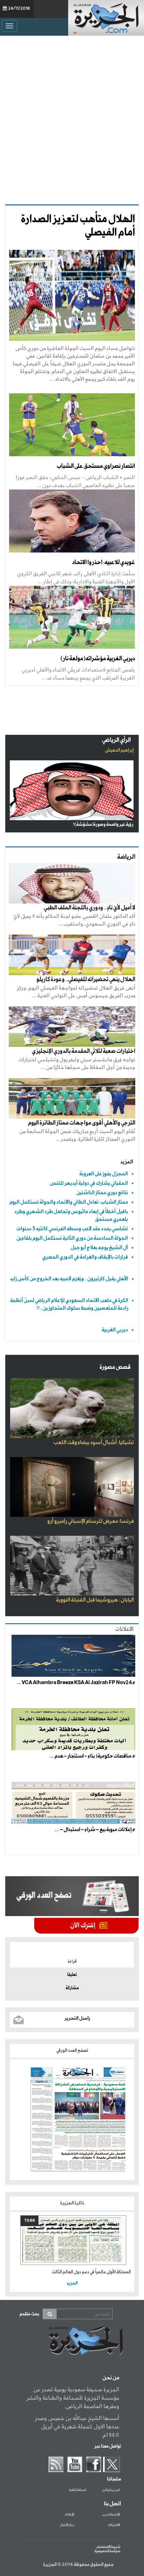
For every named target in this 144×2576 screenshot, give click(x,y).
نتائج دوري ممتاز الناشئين (102, 1193)
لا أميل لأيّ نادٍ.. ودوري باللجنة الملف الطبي (89, 908)
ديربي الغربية (115, 1330)
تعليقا (72, 1975)
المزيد (127, 1162)
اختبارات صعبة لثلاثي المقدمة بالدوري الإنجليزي (84, 1051)
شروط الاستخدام (108, 2547)
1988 (30, 2221)
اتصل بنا (112, 2504)
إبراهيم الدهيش (119, 750)
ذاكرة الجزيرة (72, 2203)
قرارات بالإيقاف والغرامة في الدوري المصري (85, 1257)
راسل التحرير (77, 2018)
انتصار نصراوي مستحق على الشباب (96, 466)
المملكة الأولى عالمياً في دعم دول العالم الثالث (91, 2272)
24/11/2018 (19, 9)
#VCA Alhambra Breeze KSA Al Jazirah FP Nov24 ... (76, 1683)
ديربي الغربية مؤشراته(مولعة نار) (98, 659)
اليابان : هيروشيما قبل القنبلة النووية (95, 1600)
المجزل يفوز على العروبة (104, 1174)
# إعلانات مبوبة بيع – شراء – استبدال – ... (95, 1830)
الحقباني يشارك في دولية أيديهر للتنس (89, 1183)
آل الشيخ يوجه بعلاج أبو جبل (99, 1248)
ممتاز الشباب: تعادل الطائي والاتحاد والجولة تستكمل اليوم (69, 1202)
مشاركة (72, 1988)
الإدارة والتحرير (111, 2515)
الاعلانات (124, 1629)
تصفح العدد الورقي (72, 2051)
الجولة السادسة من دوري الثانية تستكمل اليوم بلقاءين (72, 1238)
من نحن (111, 2378)
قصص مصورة (115, 1367)
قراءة (72, 1962)
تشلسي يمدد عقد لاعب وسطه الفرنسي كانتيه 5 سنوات (72, 1229)
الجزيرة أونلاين (111, 2490)
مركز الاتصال (67, 2525)
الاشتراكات (114, 2525)
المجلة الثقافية (78, 2490)
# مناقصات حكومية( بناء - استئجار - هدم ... (92, 1756)
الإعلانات (69, 2515)
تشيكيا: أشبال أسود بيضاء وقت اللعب (94, 1443)
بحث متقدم (29, 2314)
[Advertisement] (72, 118)
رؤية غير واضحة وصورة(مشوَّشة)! (103, 825)
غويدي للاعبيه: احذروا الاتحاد (103, 562)
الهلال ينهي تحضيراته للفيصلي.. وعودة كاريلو (86, 980)
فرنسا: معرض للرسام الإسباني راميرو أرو (91, 1521)
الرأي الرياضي (116, 740)
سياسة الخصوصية (107, 2551)
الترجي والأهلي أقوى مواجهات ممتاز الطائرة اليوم (82, 1123)
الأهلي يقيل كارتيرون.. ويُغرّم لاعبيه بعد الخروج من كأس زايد (69, 1279)
